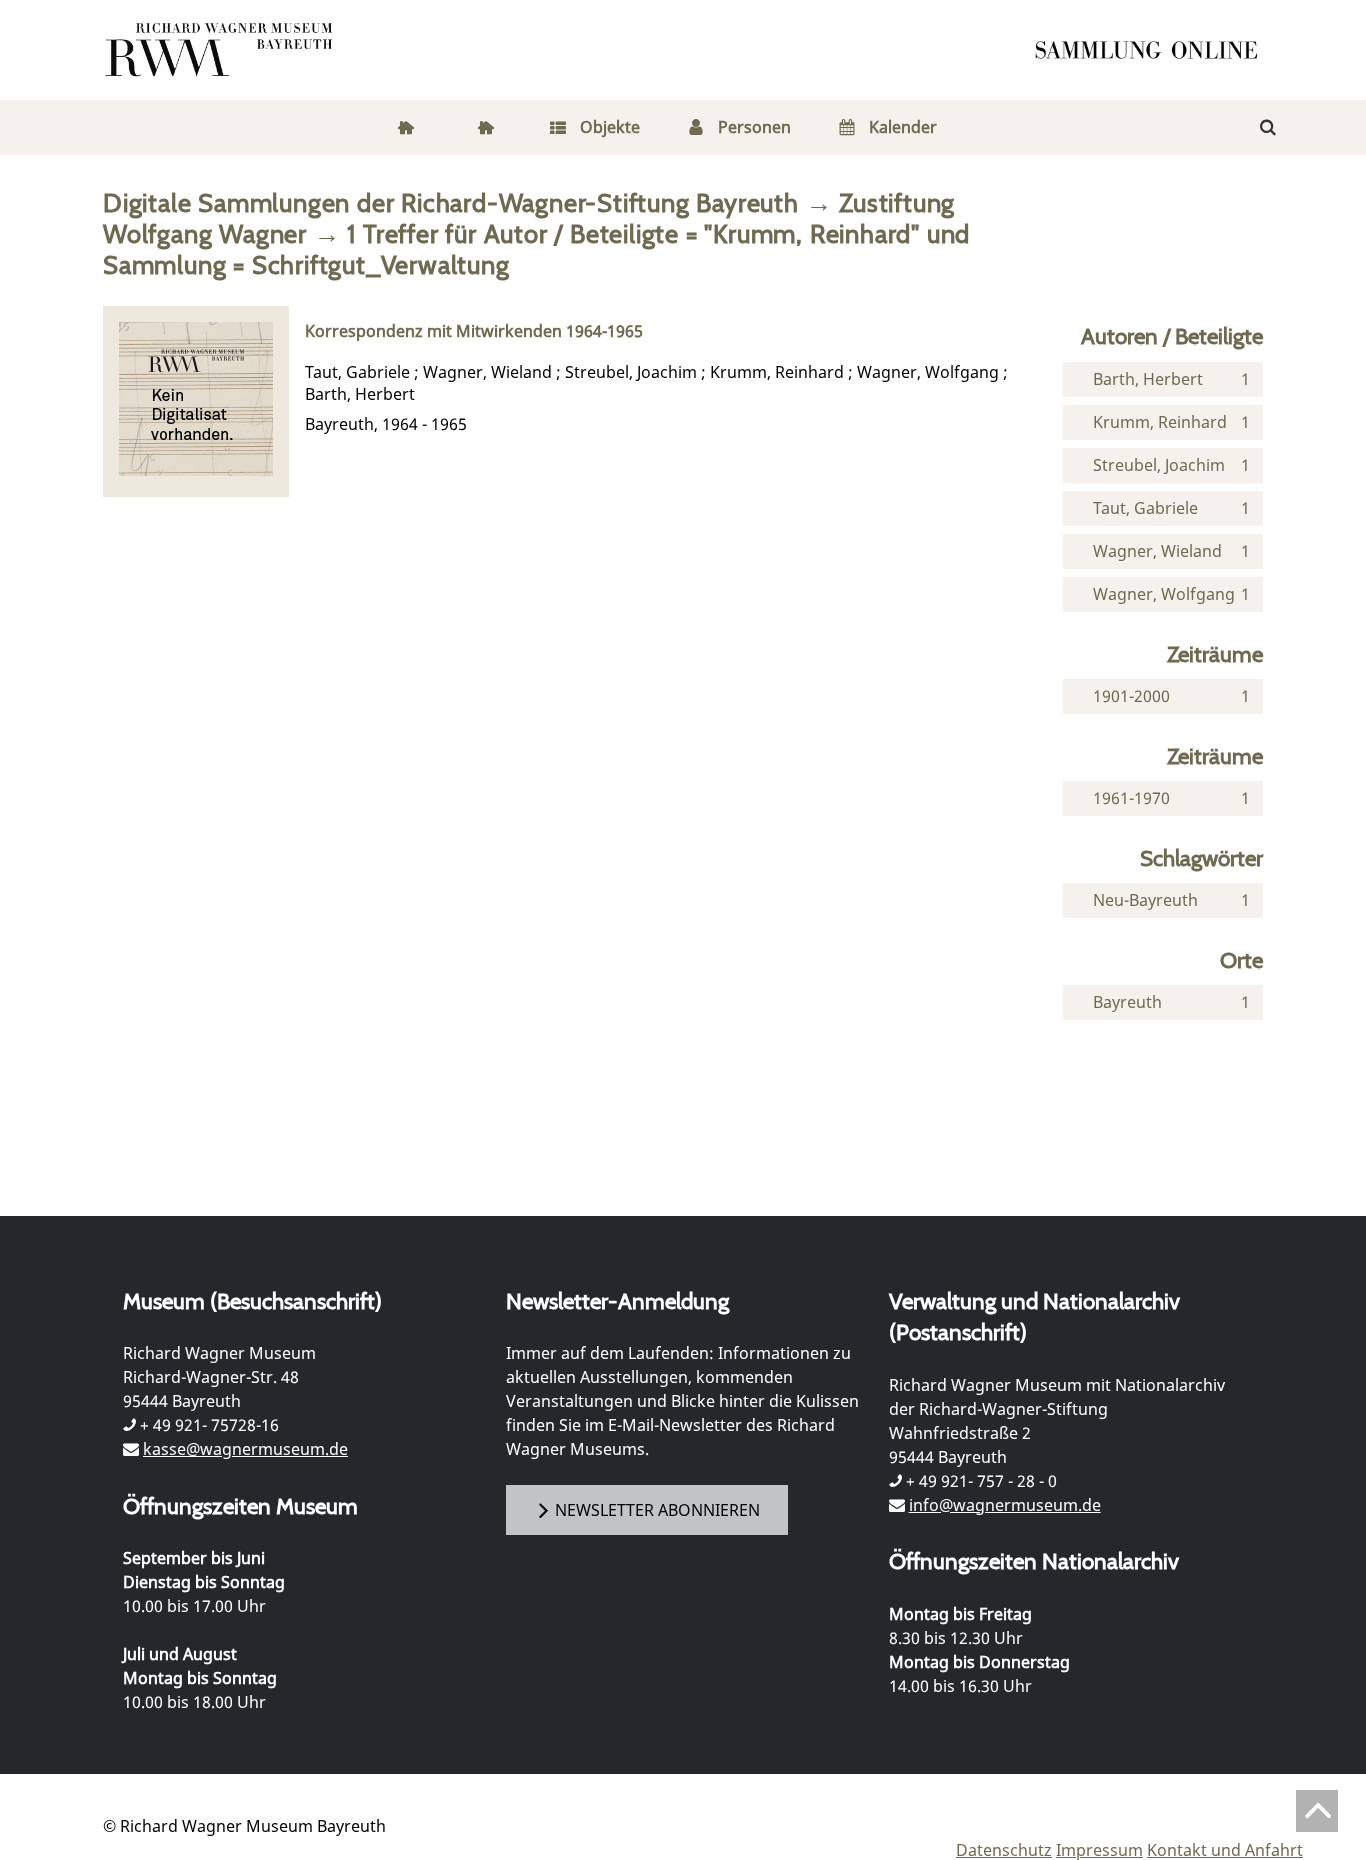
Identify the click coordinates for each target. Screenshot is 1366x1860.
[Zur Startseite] (1153, 50)
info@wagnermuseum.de (1005, 1505)
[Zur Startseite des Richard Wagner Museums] (222, 50)
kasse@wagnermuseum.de (245, 1449)
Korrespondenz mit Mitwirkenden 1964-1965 (474, 331)
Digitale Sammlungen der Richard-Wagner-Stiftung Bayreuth (451, 202)
